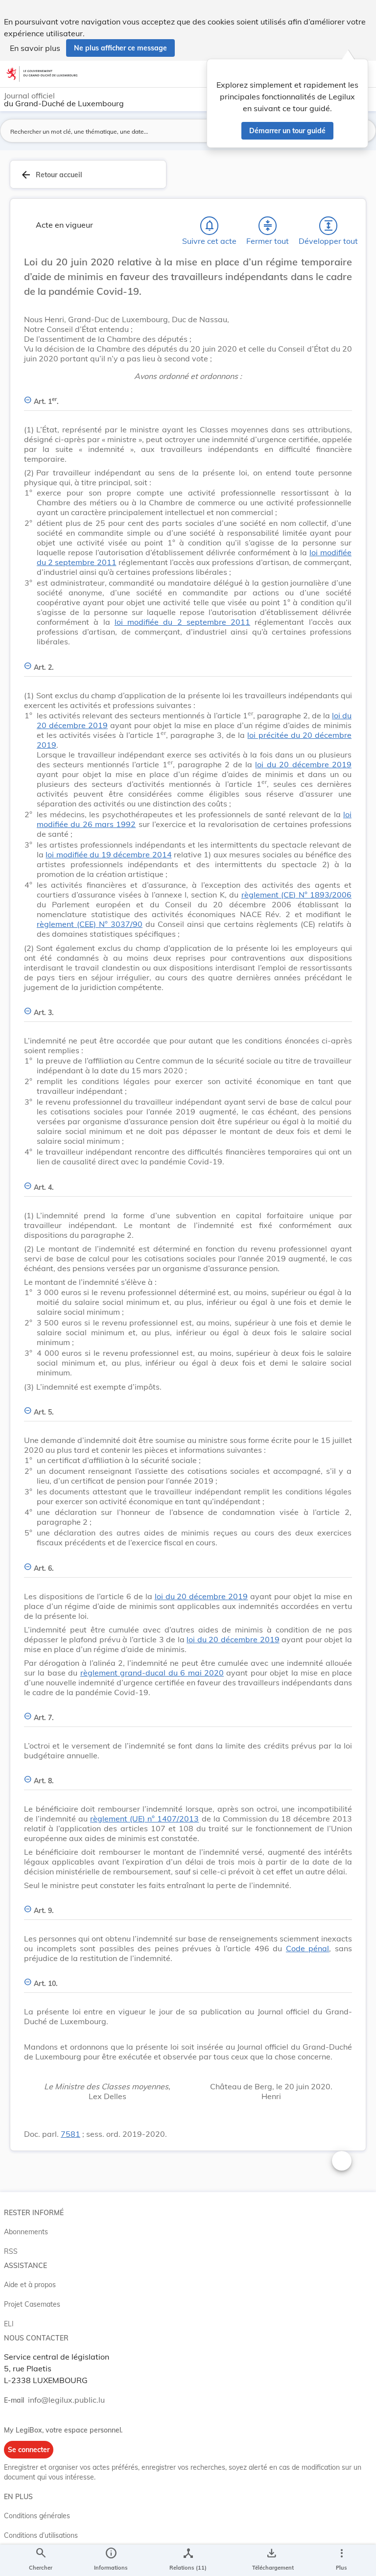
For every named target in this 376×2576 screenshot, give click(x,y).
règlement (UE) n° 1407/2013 (144, 1819)
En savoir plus (35, 48)
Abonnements (26, 2232)
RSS (11, 2251)
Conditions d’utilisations (41, 2535)
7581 (70, 2134)
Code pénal (308, 1948)
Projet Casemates (32, 2304)
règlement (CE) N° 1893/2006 (296, 895)
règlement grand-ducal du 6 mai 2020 (152, 1673)
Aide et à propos (30, 2285)
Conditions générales (37, 2516)
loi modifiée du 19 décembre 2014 (108, 854)
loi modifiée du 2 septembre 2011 (182, 622)
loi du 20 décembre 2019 (303, 764)
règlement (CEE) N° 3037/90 (90, 924)
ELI (9, 2324)
